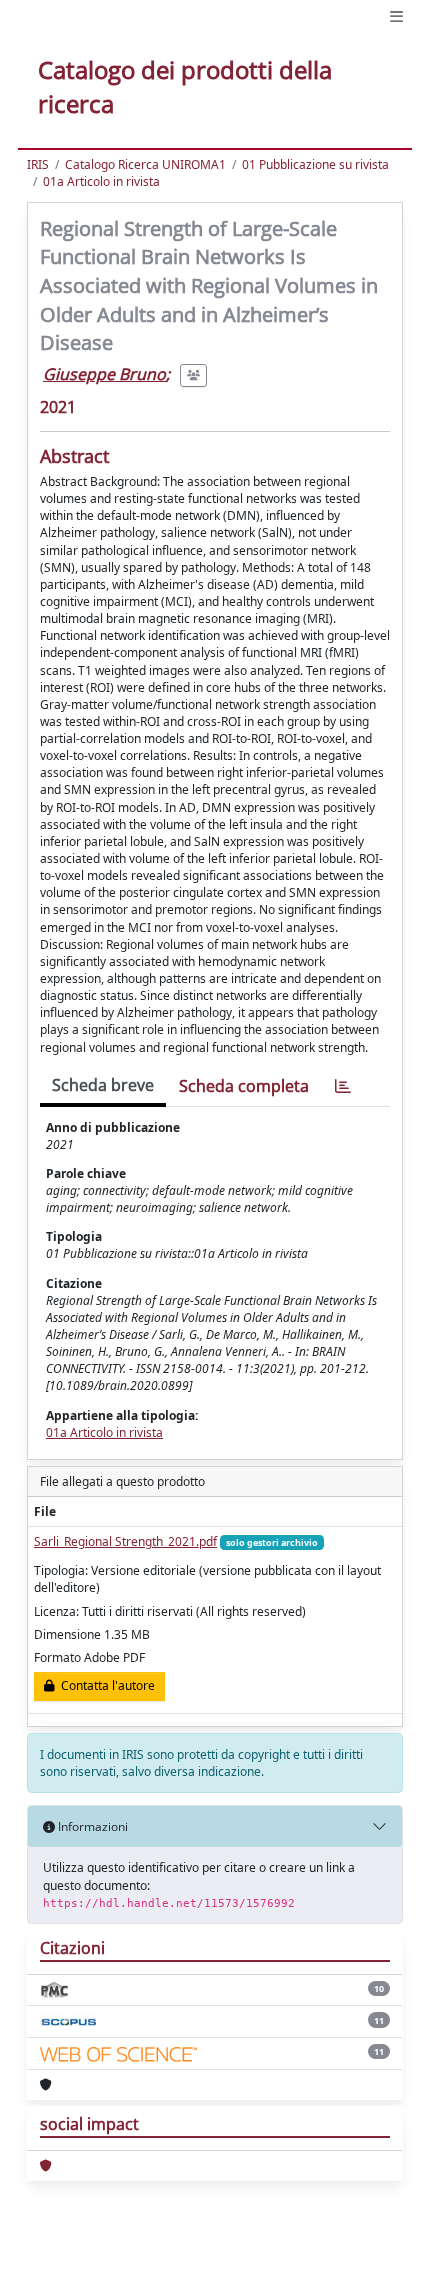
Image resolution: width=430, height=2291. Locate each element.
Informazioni (91, 1826)
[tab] (343, 1086)
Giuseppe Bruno (104, 374)
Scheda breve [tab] (103, 1085)
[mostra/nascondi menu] (396, 16)
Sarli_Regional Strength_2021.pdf (125, 1541)
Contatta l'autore (105, 1685)
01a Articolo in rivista (101, 181)
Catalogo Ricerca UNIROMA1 (145, 164)
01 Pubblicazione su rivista (315, 164)
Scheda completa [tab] (244, 1086)
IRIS (38, 164)
